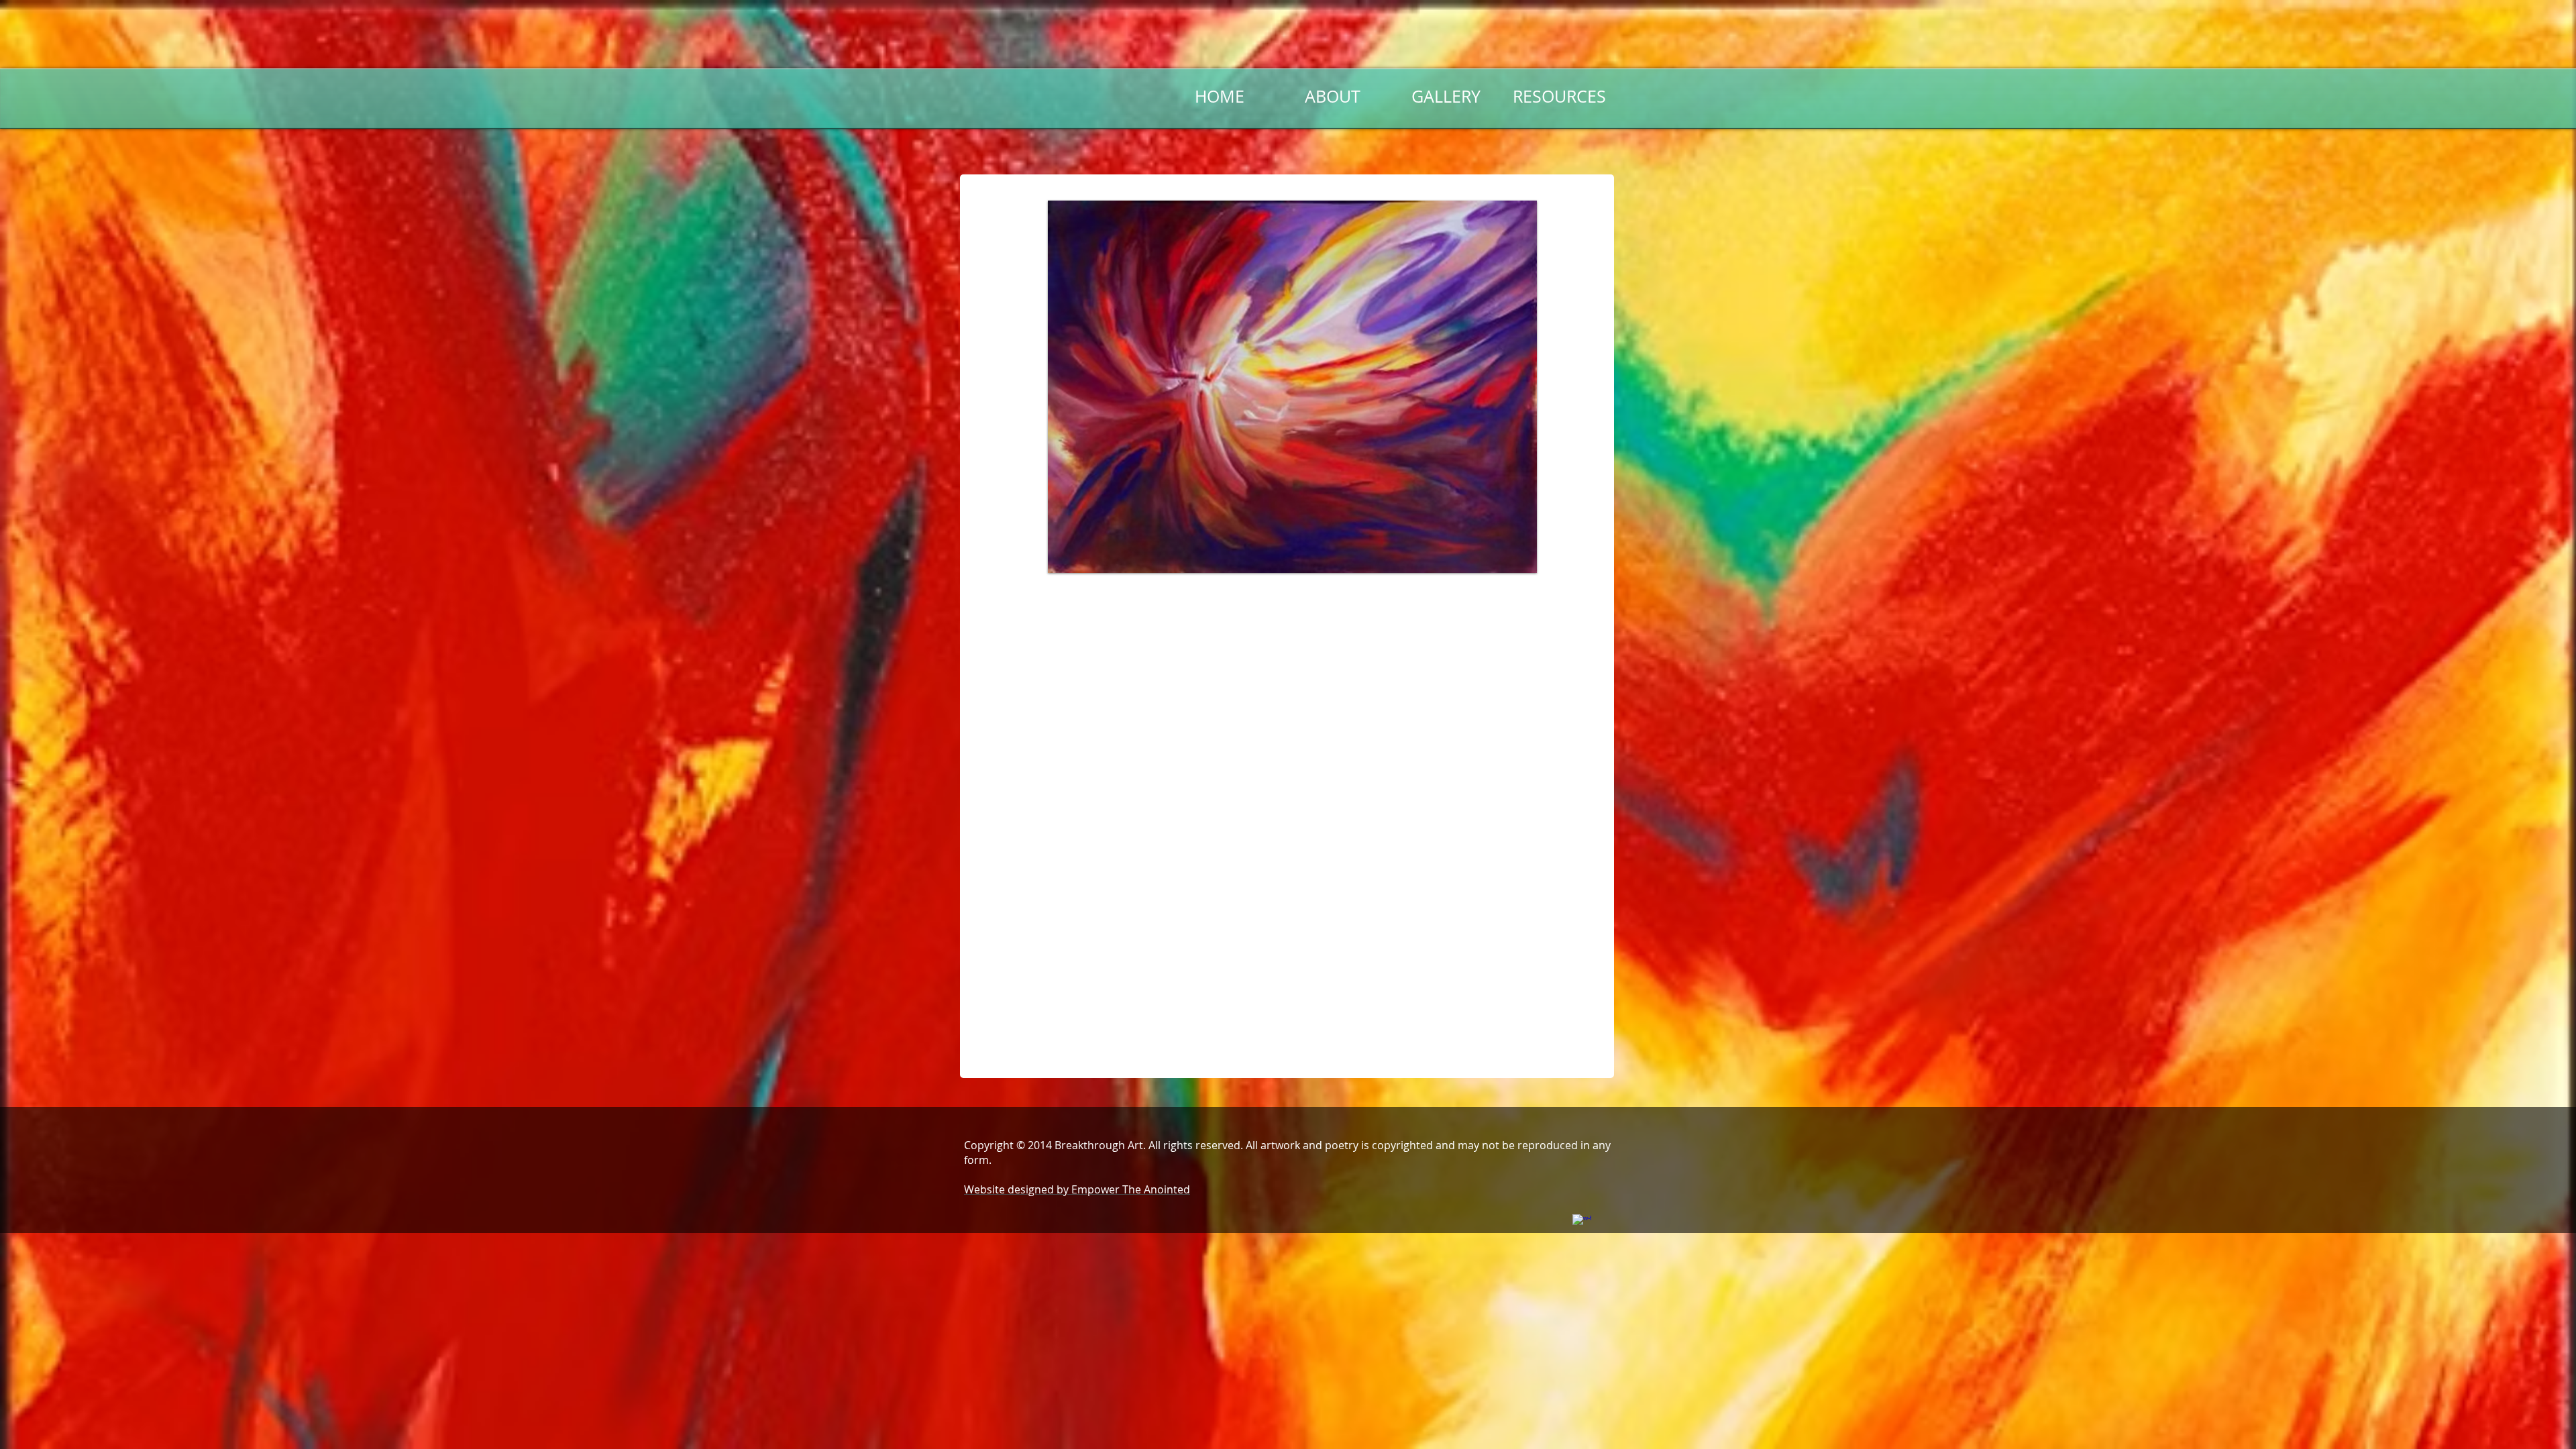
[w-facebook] (1582, 1224)
